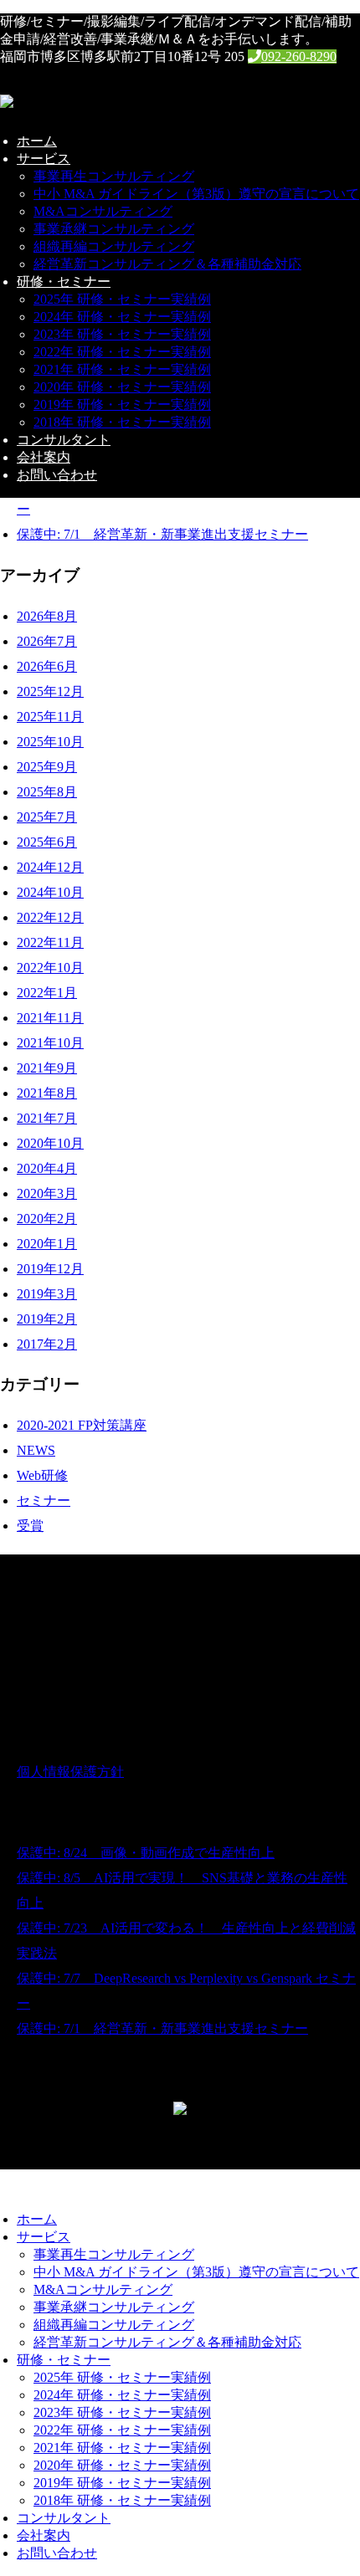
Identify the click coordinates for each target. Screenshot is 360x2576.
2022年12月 (50, 917)
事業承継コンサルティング (114, 229)
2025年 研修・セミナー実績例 (122, 299)
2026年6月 (47, 666)
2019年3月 (47, 1294)
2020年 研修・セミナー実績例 (122, 387)
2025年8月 (47, 792)
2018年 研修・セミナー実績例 (122, 422)
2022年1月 (47, 993)
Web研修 (42, 1475)
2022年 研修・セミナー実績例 (122, 352)
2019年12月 (50, 1269)
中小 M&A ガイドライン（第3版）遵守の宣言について (196, 194)
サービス (44, 159)
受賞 (30, 1526)
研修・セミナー (64, 282)
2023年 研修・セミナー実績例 (122, 334)
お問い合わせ (57, 475)
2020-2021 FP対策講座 (82, 1425)
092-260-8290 (299, 56)
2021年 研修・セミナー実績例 (122, 369)
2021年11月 (50, 1018)
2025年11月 (50, 717)
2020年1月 (47, 1244)
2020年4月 (47, 1168)
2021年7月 (47, 1118)
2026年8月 (47, 616)
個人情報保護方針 (70, 1772)
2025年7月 (47, 817)
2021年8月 (47, 1093)
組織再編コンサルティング (114, 246)
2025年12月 (50, 691)
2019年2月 (47, 1319)
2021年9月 (47, 1068)
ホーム (37, 141)
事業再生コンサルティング (114, 176)
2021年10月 (50, 1043)
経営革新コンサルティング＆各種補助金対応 (167, 264)
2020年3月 (47, 1193)
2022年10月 (50, 968)
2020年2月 (47, 1219)
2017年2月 (47, 1344)
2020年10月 (50, 1143)
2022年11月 (50, 942)
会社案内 (44, 457)
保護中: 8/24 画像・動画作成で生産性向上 (146, 1853)
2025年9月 (47, 767)
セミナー (44, 1501)
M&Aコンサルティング (103, 211)
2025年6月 (47, 842)
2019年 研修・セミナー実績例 (122, 405)
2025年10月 (50, 742)
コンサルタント (64, 440)
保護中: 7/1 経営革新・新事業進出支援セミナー (162, 534)
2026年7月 (47, 641)
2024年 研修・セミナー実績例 (122, 317)
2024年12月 (50, 867)
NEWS (36, 1450)
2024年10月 (50, 892)
